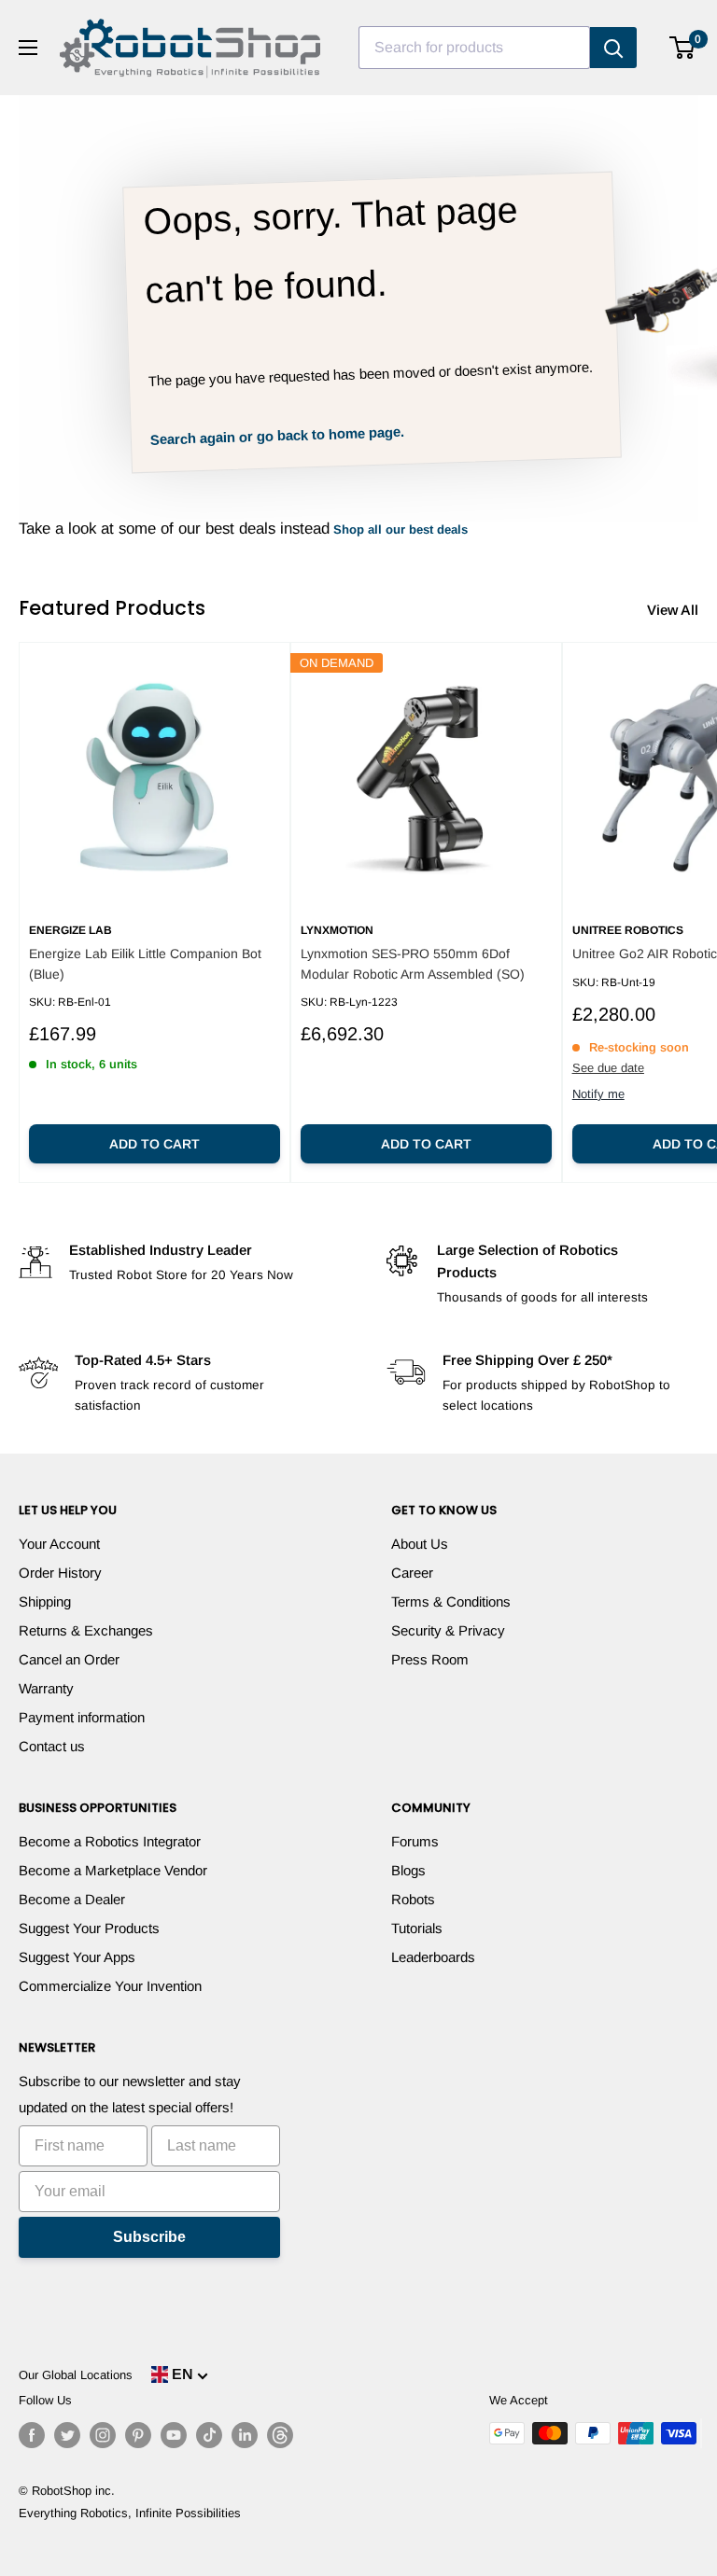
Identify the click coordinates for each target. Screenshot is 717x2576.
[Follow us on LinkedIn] (245, 2435)
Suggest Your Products (89, 1928)
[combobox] (474, 48)
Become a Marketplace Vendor (113, 1870)
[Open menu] (28, 48)
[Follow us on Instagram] (103, 2435)
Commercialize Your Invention (110, 1986)
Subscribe (149, 2237)
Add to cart (155, 1144)
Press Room (430, 1659)
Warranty (46, 1688)
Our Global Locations (76, 2375)
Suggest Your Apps (77, 1957)
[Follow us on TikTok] (209, 2435)
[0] (683, 48)
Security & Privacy (448, 1630)
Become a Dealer (72, 1899)
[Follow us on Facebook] (32, 2435)
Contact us (52, 1746)
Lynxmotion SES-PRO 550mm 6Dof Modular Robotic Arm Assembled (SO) (413, 964)
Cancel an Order (69, 1659)
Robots (413, 1899)
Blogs (408, 1870)
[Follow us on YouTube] (174, 2435)
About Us (420, 1544)
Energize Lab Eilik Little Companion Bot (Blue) (145, 964)
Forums (415, 1841)
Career (412, 1573)
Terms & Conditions (451, 1601)
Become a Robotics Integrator (110, 1841)
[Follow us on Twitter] (67, 2435)
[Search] (613, 48)
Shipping (45, 1601)
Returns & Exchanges (86, 1630)
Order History (60, 1573)
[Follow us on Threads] (280, 2435)
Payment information (82, 1717)
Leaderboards (433, 1957)
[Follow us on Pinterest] (138, 2435)
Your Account (59, 1544)
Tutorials (417, 1928)
